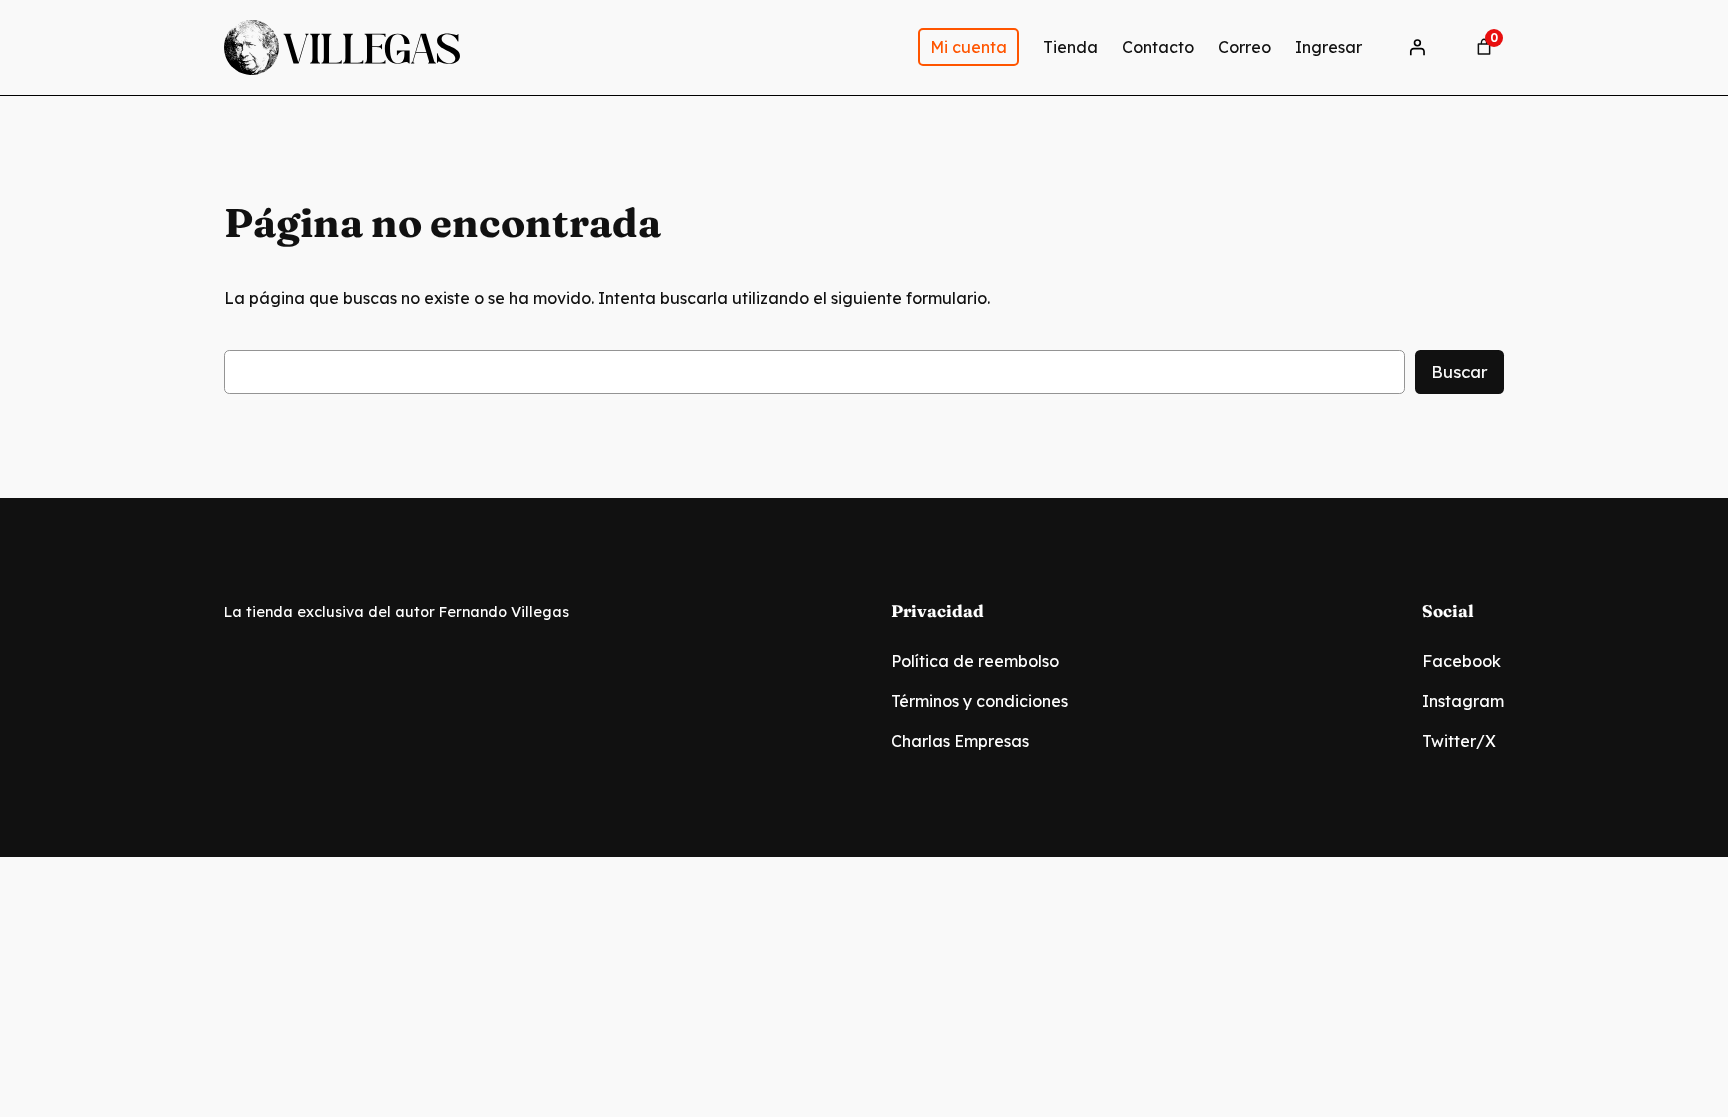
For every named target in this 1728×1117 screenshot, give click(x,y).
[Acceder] (1417, 47)
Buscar (1459, 371)
